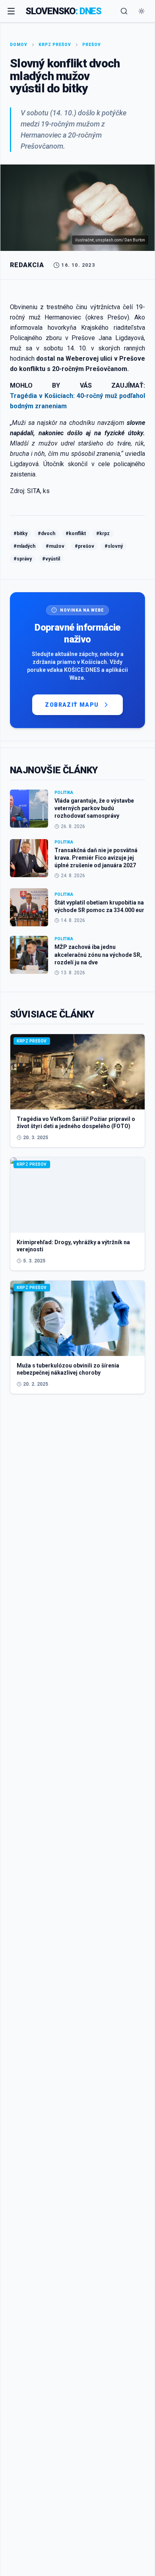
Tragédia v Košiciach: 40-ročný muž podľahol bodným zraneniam (77, 401)
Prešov (92, 45)
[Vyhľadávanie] (124, 11)
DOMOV (19, 45)
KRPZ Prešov (55, 45)
